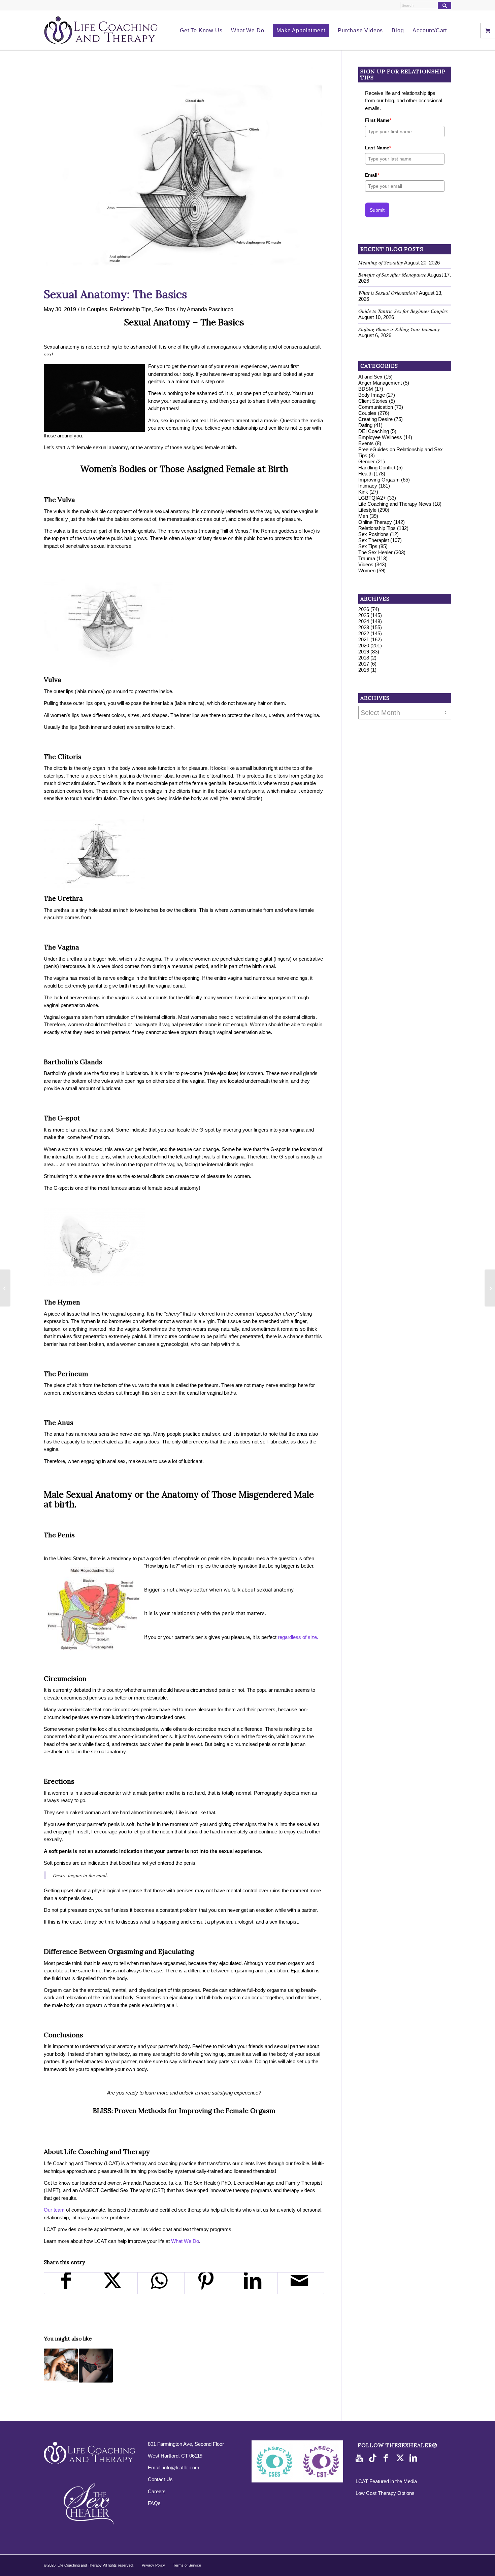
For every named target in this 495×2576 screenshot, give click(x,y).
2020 (364, 646)
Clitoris (70, 757)
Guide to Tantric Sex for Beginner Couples (403, 311)
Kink (363, 492)
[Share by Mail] (301, 2283)
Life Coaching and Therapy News (395, 504)
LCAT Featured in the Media (386, 2481)
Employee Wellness (380, 437)
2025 (364, 615)
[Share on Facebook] (68, 2283)
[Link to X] (401, 2458)
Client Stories (373, 401)
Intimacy (368, 486)
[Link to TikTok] (374, 2458)
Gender (367, 461)
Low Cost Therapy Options (385, 2493)
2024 (364, 621)
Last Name (378, 148)
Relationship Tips (131, 309)
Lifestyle (367, 510)
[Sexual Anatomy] (184, 175)
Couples (97, 309)
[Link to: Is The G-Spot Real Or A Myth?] (96, 2366)
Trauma (367, 558)
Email (372, 175)
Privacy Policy (153, 2565)
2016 (364, 670)
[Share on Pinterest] (208, 2283)
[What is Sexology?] (5, 1288)
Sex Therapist (374, 540)
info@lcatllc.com (181, 2467)
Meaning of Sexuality (381, 262)
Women (367, 570)
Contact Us (160, 2479)
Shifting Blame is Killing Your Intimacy (399, 329)
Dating (365, 425)
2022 (364, 633)
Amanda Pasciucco (210, 309)
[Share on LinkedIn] (254, 2283)
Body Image (372, 395)
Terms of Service (187, 2565)
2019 (364, 652)
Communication (376, 407)
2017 (364, 664)
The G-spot (62, 1118)
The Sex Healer (375, 552)
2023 (364, 627)
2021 (364, 639)
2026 (364, 609)
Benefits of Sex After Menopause (392, 275)
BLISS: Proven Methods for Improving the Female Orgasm (184, 2110)
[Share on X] (114, 2283)
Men (363, 516)
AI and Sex (370, 377)
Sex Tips (165, 309)
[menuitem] (201, 31)
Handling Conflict (377, 468)
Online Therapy (375, 522)
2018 (364, 658)
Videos (366, 564)
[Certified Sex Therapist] (490, 1288)
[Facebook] (388, 2458)
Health (365, 474)
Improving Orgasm (379, 480)
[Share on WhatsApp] (161, 2283)
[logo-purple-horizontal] (101, 31)
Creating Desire (375, 419)
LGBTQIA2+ (372, 498)
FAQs (154, 2503)
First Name (378, 120)
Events (366, 443)
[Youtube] (361, 2458)
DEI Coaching (374, 431)
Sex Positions (373, 534)
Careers (157, 2491)
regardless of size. (298, 1637)
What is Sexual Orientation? (388, 293)
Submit (377, 210)
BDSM (366, 389)
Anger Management (380, 383)
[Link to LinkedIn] (415, 2458)
